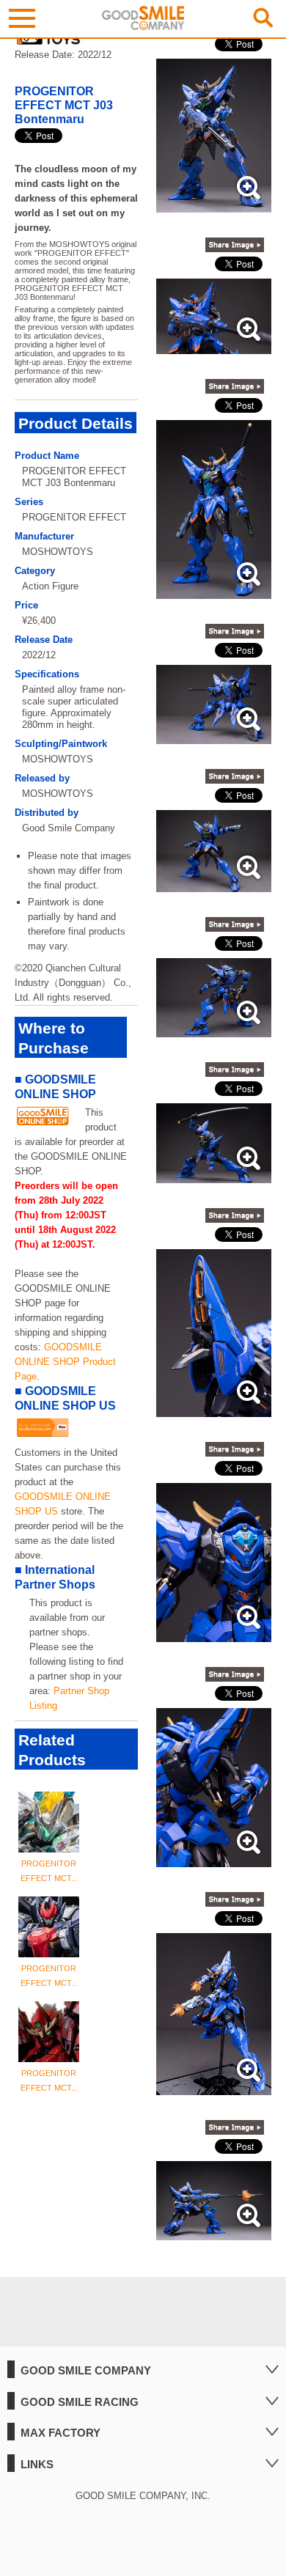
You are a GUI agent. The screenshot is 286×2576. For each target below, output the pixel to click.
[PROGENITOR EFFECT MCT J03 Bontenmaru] (214, 205)
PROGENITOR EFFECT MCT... (49, 1871)
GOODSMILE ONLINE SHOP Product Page (65, 1362)
